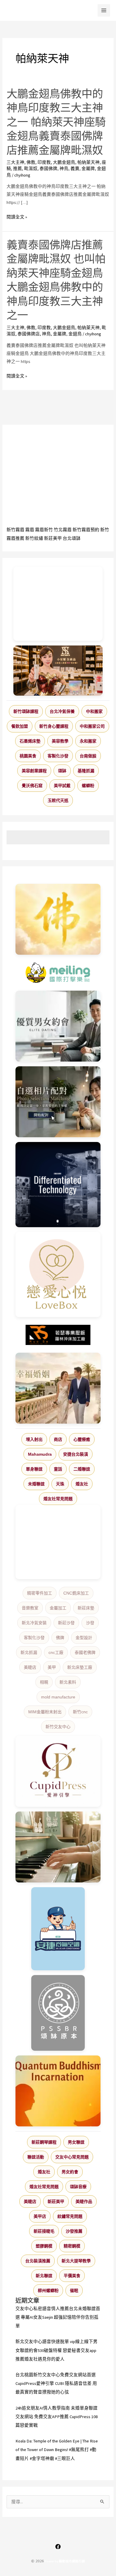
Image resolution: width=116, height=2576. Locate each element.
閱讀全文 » (17, 217)
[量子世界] (58, 2091)
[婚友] (58, 1274)
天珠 (60, 1484)
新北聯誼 (44, 2276)
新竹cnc (80, 1712)
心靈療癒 (82, 1439)
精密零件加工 (40, 1593)
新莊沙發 (66, 1623)
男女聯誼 (76, 2142)
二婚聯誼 (82, 1469)
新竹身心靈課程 (54, 726)
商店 (58, 1439)
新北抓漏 (29, 1652)
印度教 (44, 162)
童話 (58, 1469)
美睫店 (30, 1667)
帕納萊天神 (88, 162)
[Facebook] (58, 2547)
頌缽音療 (78, 2187)
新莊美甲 (53, 538)
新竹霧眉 (15, 530)
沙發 (90, 1623)
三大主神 (15, 162)
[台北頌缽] (58, 2013)
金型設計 (84, 1638)
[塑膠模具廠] (58, 1185)
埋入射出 (34, 1439)
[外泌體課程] (58, 671)
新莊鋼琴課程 (44, 2142)
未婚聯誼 (36, 1484)
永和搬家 (88, 741)
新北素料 (68, 1682)
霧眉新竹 (44, 530)
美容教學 (60, 741)
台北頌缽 (72, 538)
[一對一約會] (58, 1026)
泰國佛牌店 (29, 334)
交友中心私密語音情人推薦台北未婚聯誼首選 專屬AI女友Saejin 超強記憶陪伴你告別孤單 (58, 2317)
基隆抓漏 (86, 771)
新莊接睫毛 (44, 2231)
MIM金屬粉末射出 (45, 1712)
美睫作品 (84, 2201)
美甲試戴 (62, 786)
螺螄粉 (88, 786)
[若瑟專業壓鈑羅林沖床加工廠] (58, 1335)
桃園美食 (28, 756)
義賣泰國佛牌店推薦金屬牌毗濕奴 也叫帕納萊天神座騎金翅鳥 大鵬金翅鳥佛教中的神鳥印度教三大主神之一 (56, 280)
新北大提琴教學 (76, 2261)
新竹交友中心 (58, 1727)
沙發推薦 (74, 2231)
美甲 (52, 1667)
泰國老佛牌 (85, 1652)
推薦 (18, 169)
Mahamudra (40, 1454)
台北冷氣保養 (62, 711)
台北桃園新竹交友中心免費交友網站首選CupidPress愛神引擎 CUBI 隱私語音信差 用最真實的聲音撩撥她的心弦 (56, 2383)
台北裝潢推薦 (38, 2261)
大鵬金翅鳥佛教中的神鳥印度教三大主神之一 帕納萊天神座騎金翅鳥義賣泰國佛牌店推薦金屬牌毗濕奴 (56, 122)
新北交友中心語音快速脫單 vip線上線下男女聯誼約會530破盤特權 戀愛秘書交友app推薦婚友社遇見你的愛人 (57, 2350)
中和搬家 (94, 711)
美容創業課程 (34, 771)
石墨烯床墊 (30, 741)
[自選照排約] (58, 1102)
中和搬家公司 (92, 726)
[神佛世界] (58, 919)
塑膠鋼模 (44, 2246)
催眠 (74, 2291)
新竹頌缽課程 (26, 711)
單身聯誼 (34, 1469)
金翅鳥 (75, 334)
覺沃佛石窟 (32, 786)
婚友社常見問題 (58, 1499)
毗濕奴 (31, 169)
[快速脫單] (58, 1388)
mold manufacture (58, 1697)
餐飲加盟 (20, 726)
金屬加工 (58, 1608)
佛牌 (60, 1638)
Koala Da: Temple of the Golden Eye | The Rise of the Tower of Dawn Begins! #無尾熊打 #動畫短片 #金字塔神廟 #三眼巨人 (57, 2450)
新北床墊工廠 (80, 1667)
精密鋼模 (72, 2246)
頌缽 (62, 771)
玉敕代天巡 (58, 800)
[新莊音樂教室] (58, 1847)
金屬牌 (88, 169)
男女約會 (70, 2172)
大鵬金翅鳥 (64, 162)
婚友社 (82, 1484)
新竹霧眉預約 (86, 530)
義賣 (75, 169)
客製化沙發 (58, 756)
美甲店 (40, 2216)
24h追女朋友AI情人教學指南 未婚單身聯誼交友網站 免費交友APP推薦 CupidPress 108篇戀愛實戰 (57, 2417)
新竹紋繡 (34, 538)
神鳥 (64, 169)
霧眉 (30, 530)
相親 (44, 1682)
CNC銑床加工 (76, 1593)
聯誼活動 (36, 2157)
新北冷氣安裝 (34, 1623)
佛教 (31, 162)
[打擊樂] (58, 973)
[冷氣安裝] (58, 1929)
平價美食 (72, 2276)
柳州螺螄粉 (48, 2291)
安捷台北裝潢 (76, 1454)
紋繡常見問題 (70, 2216)
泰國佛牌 (48, 169)
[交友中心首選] (58, 1771)
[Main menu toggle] (104, 10)
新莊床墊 (86, 1608)
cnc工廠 (56, 1652)
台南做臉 (88, 756)
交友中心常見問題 (72, 2157)
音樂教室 (30, 1608)
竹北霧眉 (63, 530)
